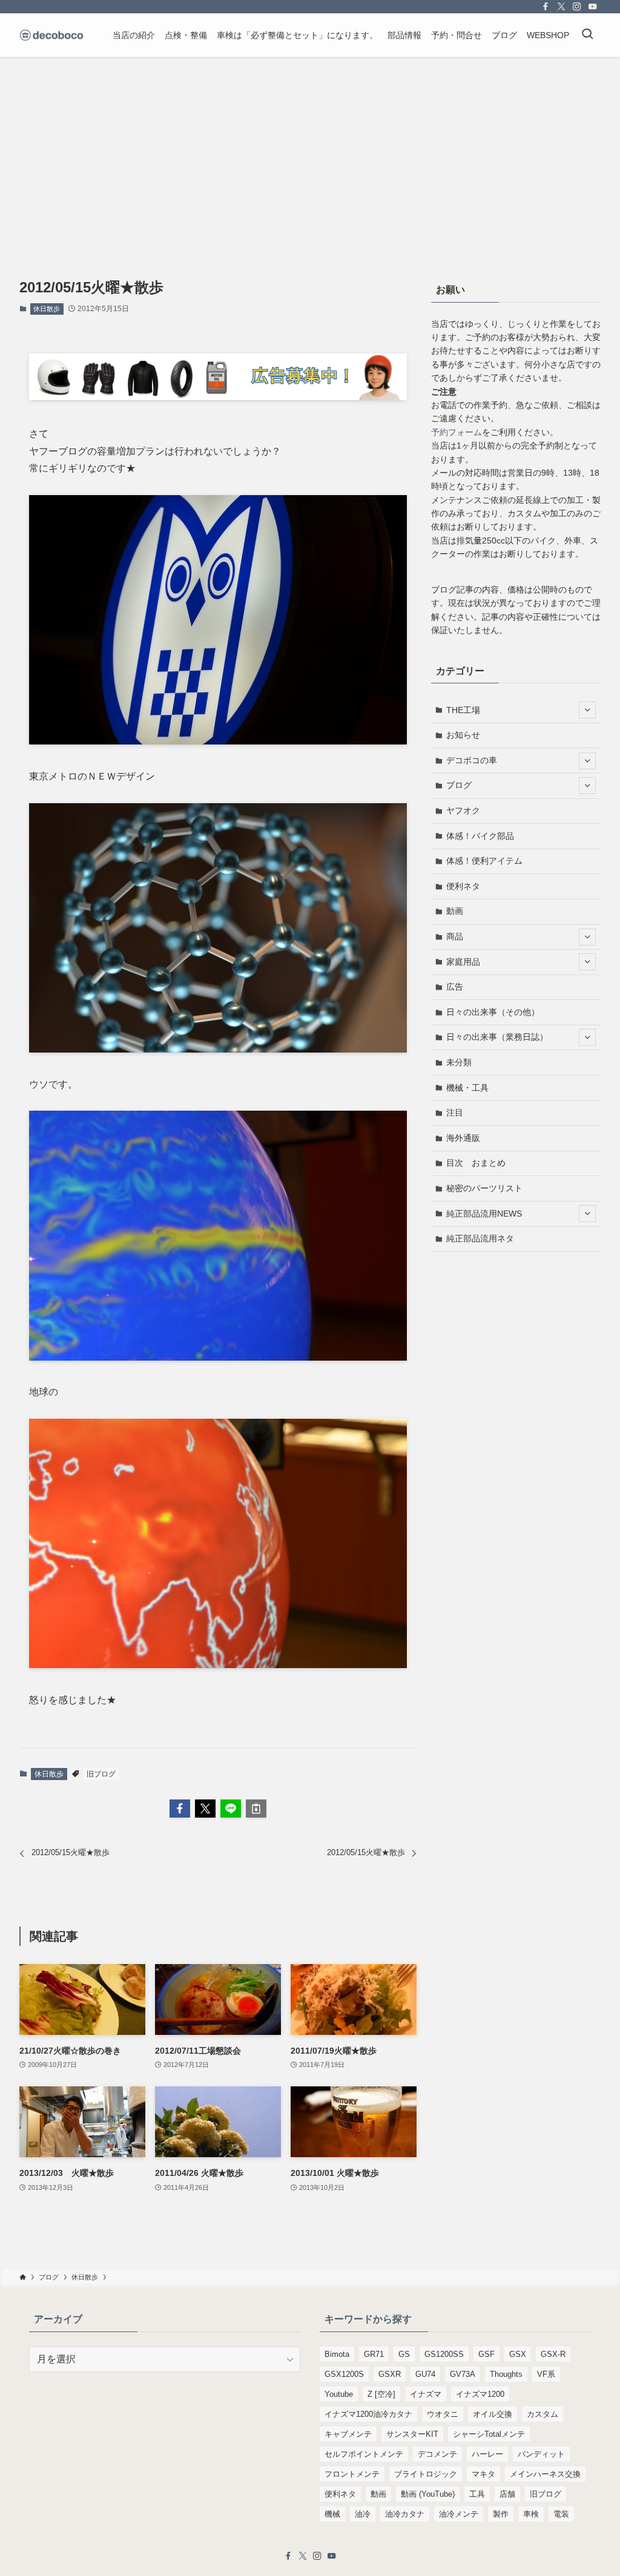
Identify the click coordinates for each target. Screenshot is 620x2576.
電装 (561, 2514)
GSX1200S (344, 2374)
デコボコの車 (472, 760)
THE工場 (463, 710)
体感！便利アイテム (484, 861)
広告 (455, 987)
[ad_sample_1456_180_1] (218, 397)
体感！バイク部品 (480, 836)
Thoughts (506, 2374)
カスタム (542, 2414)
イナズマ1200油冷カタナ (368, 2414)
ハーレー (487, 2454)
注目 (455, 1112)
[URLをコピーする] (256, 1809)
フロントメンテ (352, 2474)
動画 (455, 911)
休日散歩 (47, 309)
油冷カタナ (405, 2514)
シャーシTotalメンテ (489, 2434)
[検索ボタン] (587, 35)
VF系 (546, 2374)
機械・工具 (467, 1088)
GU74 (425, 2374)
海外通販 (463, 1138)
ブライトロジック (426, 2474)
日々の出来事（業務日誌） (497, 1037)
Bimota (337, 2354)
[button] (180, 1809)
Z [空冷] (381, 2394)
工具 (477, 2494)
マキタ (483, 2474)
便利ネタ (463, 886)
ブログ (459, 785)
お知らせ (463, 735)
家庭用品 (463, 962)
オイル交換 (493, 2414)
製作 (501, 2514)
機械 (332, 2514)
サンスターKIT (412, 2434)
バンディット (541, 2454)
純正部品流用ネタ (480, 1238)
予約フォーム (457, 432)
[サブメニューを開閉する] (587, 710)
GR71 (374, 2354)
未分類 (459, 1062)
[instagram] (577, 7)
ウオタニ (443, 2414)
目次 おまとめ (476, 1163)
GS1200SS (444, 2354)
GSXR (390, 2374)
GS (404, 2354)
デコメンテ (437, 2454)
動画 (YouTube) (428, 2494)
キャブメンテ (348, 2434)
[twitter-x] (561, 7)
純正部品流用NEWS (484, 1214)
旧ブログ (101, 1774)
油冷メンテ (459, 2514)
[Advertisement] (310, 148)
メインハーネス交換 (545, 2474)
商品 (455, 936)
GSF (486, 2354)
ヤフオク (463, 810)
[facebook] (546, 7)
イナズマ (426, 2394)
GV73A (463, 2374)
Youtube (339, 2394)
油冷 (363, 2514)
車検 (531, 2514)
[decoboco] (51, 35)
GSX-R (553, 2354)
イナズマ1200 (480, 2394)
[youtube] (593, 7)
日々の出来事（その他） (493, 1012)
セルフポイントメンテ (364, 2454)
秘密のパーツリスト (484, 1188)
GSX (518, 2354)
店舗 (507, 2494)
